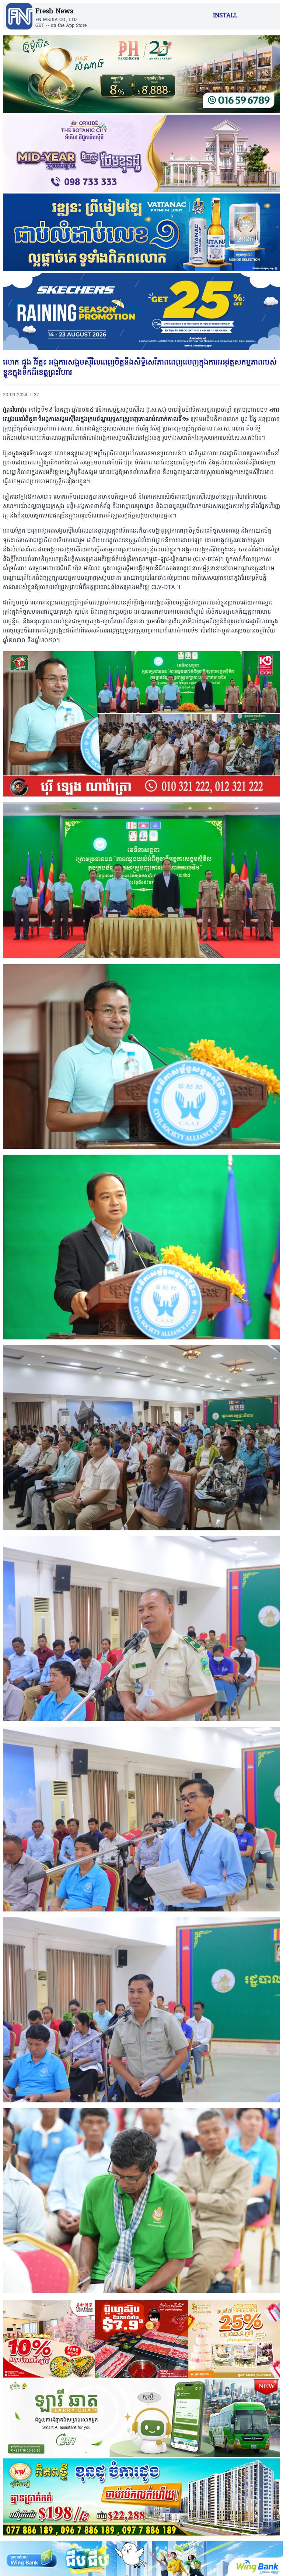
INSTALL (225, 16)
